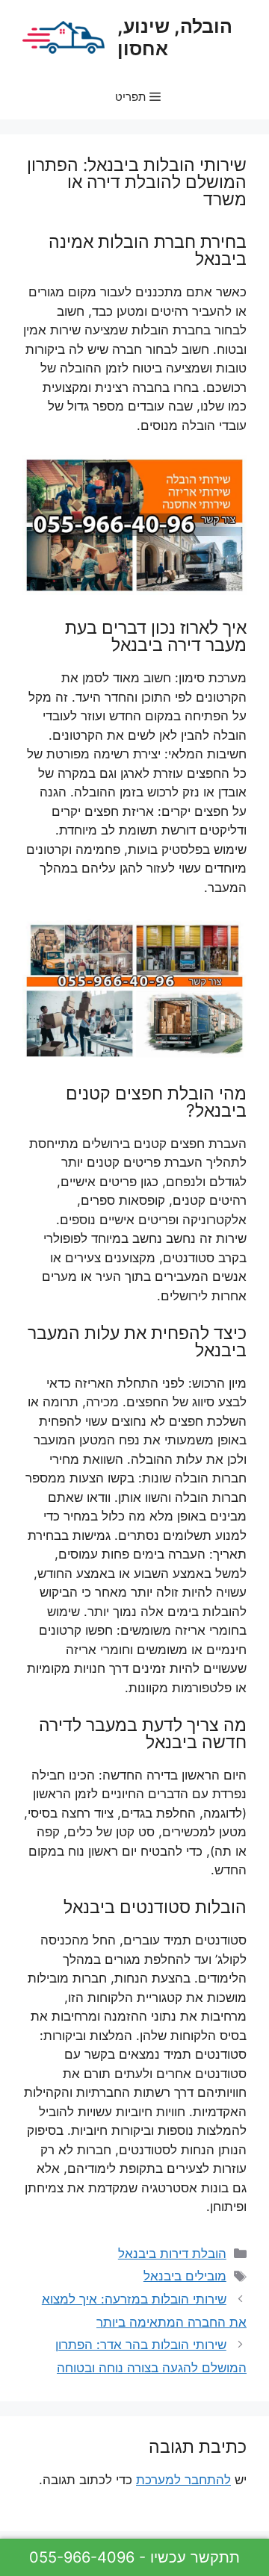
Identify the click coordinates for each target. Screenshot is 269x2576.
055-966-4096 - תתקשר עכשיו (134, 2557)
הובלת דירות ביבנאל (172, 2254)
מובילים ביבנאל (185, 2276)
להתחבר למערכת (183, 2480)
